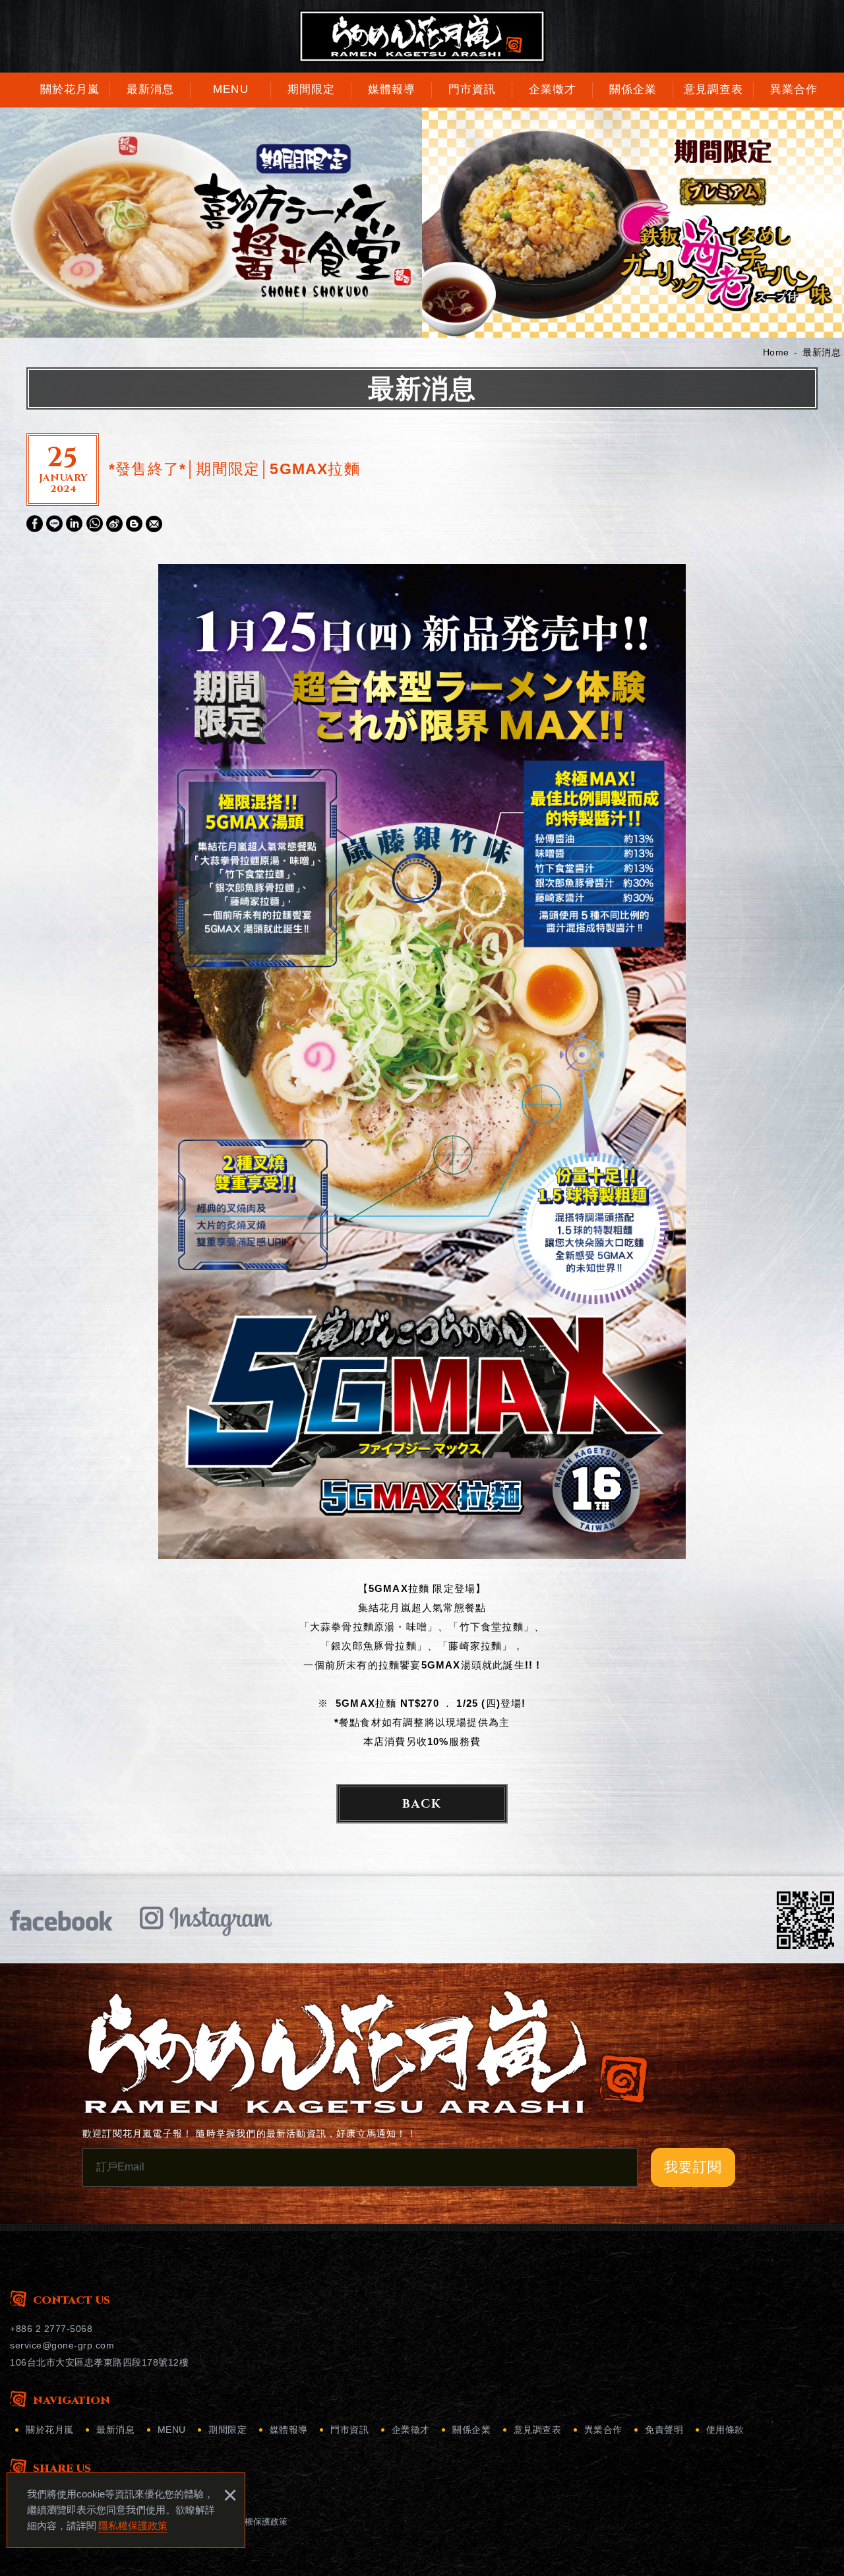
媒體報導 (289, 2430)
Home (776, 352)
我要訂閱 (693, 2167)
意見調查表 (538, 2430)
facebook (61, 1920)
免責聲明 (664, 2430)
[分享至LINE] (54, 524)
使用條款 (725, 2430)
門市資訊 (349, 2430)
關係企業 (471, 2430)
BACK (422, 1804)
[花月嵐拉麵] (422, 36)
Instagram (206, 1920)
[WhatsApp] (95, 523)
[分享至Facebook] (35, 524)
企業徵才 (411, 2430)
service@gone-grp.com (62, 2345)
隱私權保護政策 (133, 2526)
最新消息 (822, 352)
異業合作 (603, 2430)
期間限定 (227, 2430)
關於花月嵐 (50, 2430)
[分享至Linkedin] (74, 524)
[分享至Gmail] (154, 524)
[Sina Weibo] (114, 523)
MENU (172, 2430)
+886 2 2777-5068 (51, 2329)
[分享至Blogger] (134, 524)
